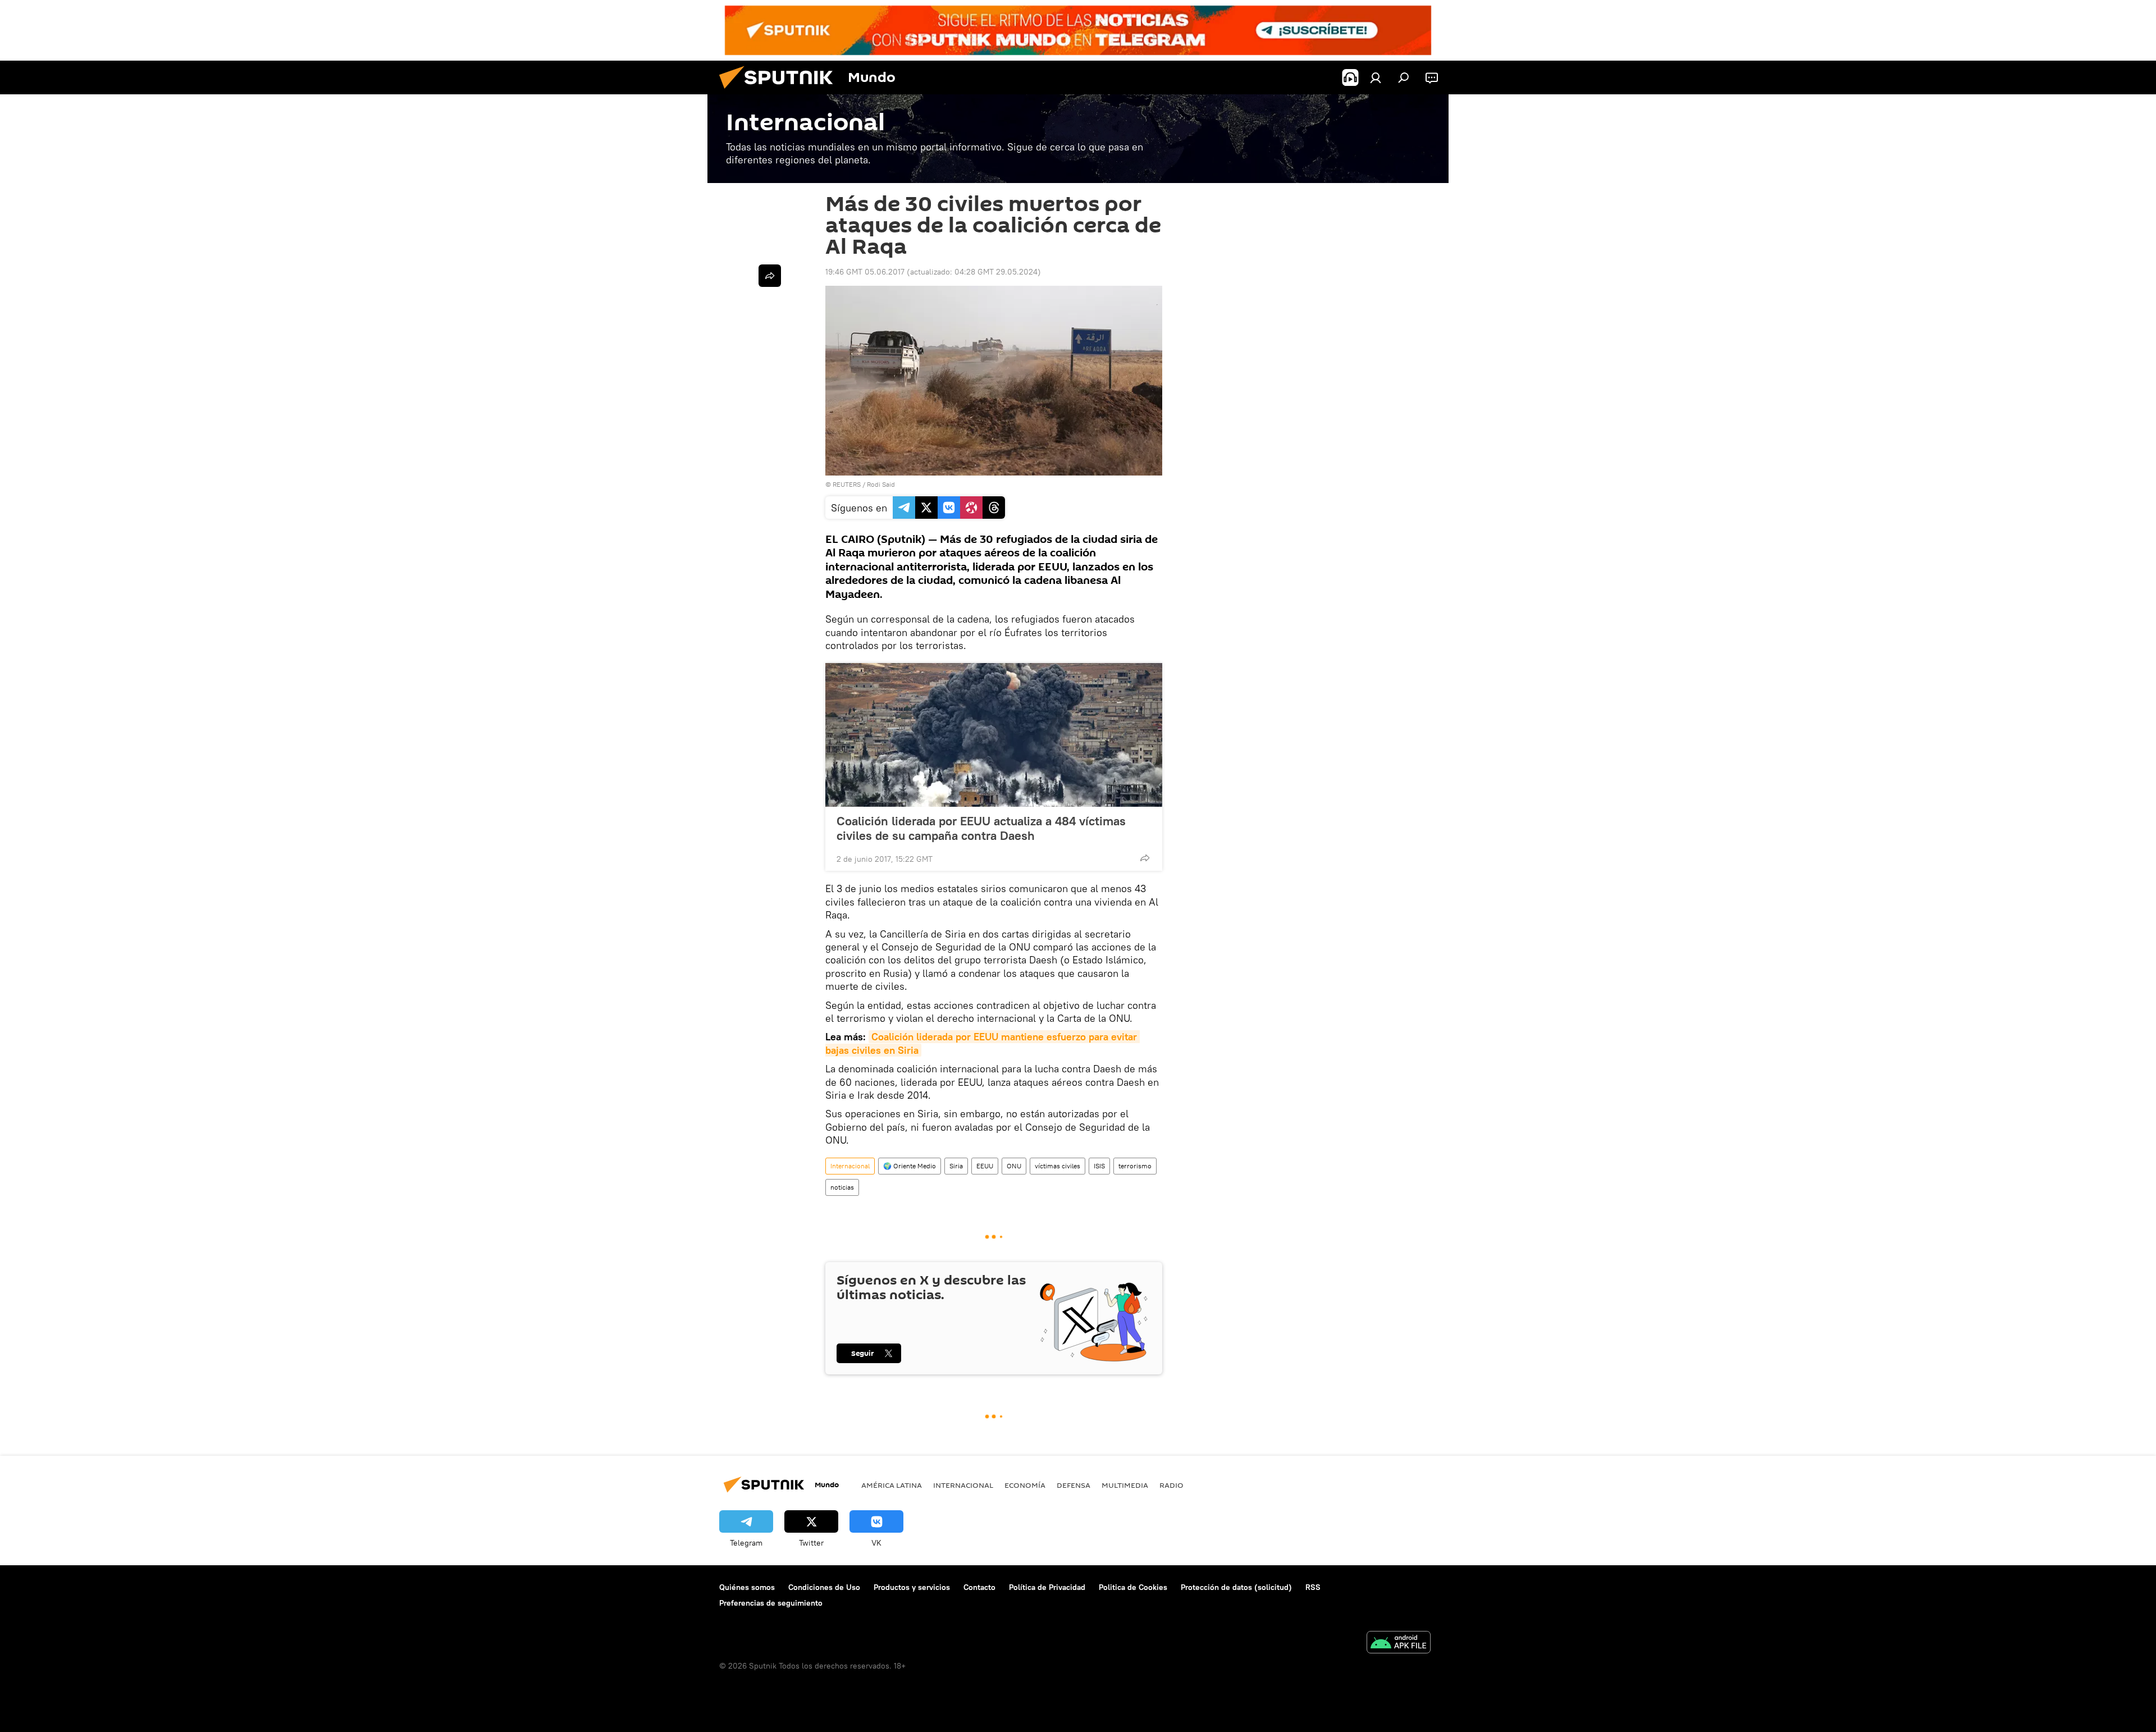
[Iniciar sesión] (1376, 77)
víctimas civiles (1058, 1166)
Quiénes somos (747, 1587)
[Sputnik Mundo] (780, 92)
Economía (1025, 1485)
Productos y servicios (912, 1587)
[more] (1145, 858)
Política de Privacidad (1047, 1587)
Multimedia (1125, 1485)
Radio (1171, 1485)
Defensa (1074, 1485)
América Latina (892, 1485)
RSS (1313, 1587)
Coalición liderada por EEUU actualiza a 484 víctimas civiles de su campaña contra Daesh (981, 828)
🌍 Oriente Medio (910, 1166)
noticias (842, 1187)
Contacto (979, 1587)
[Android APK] (1399, 1644)
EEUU (985, 1166)
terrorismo (1135, 1166)
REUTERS (847, 484)
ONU (1014, 1166)
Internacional (850, 1166)
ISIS (1099, 1166)
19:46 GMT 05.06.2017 (865, 272)
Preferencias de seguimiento (771, 1603)
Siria (956, 1166)
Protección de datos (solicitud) (1236, 1587)
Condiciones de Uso (824, 1587)
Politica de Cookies (1133, 1587)
